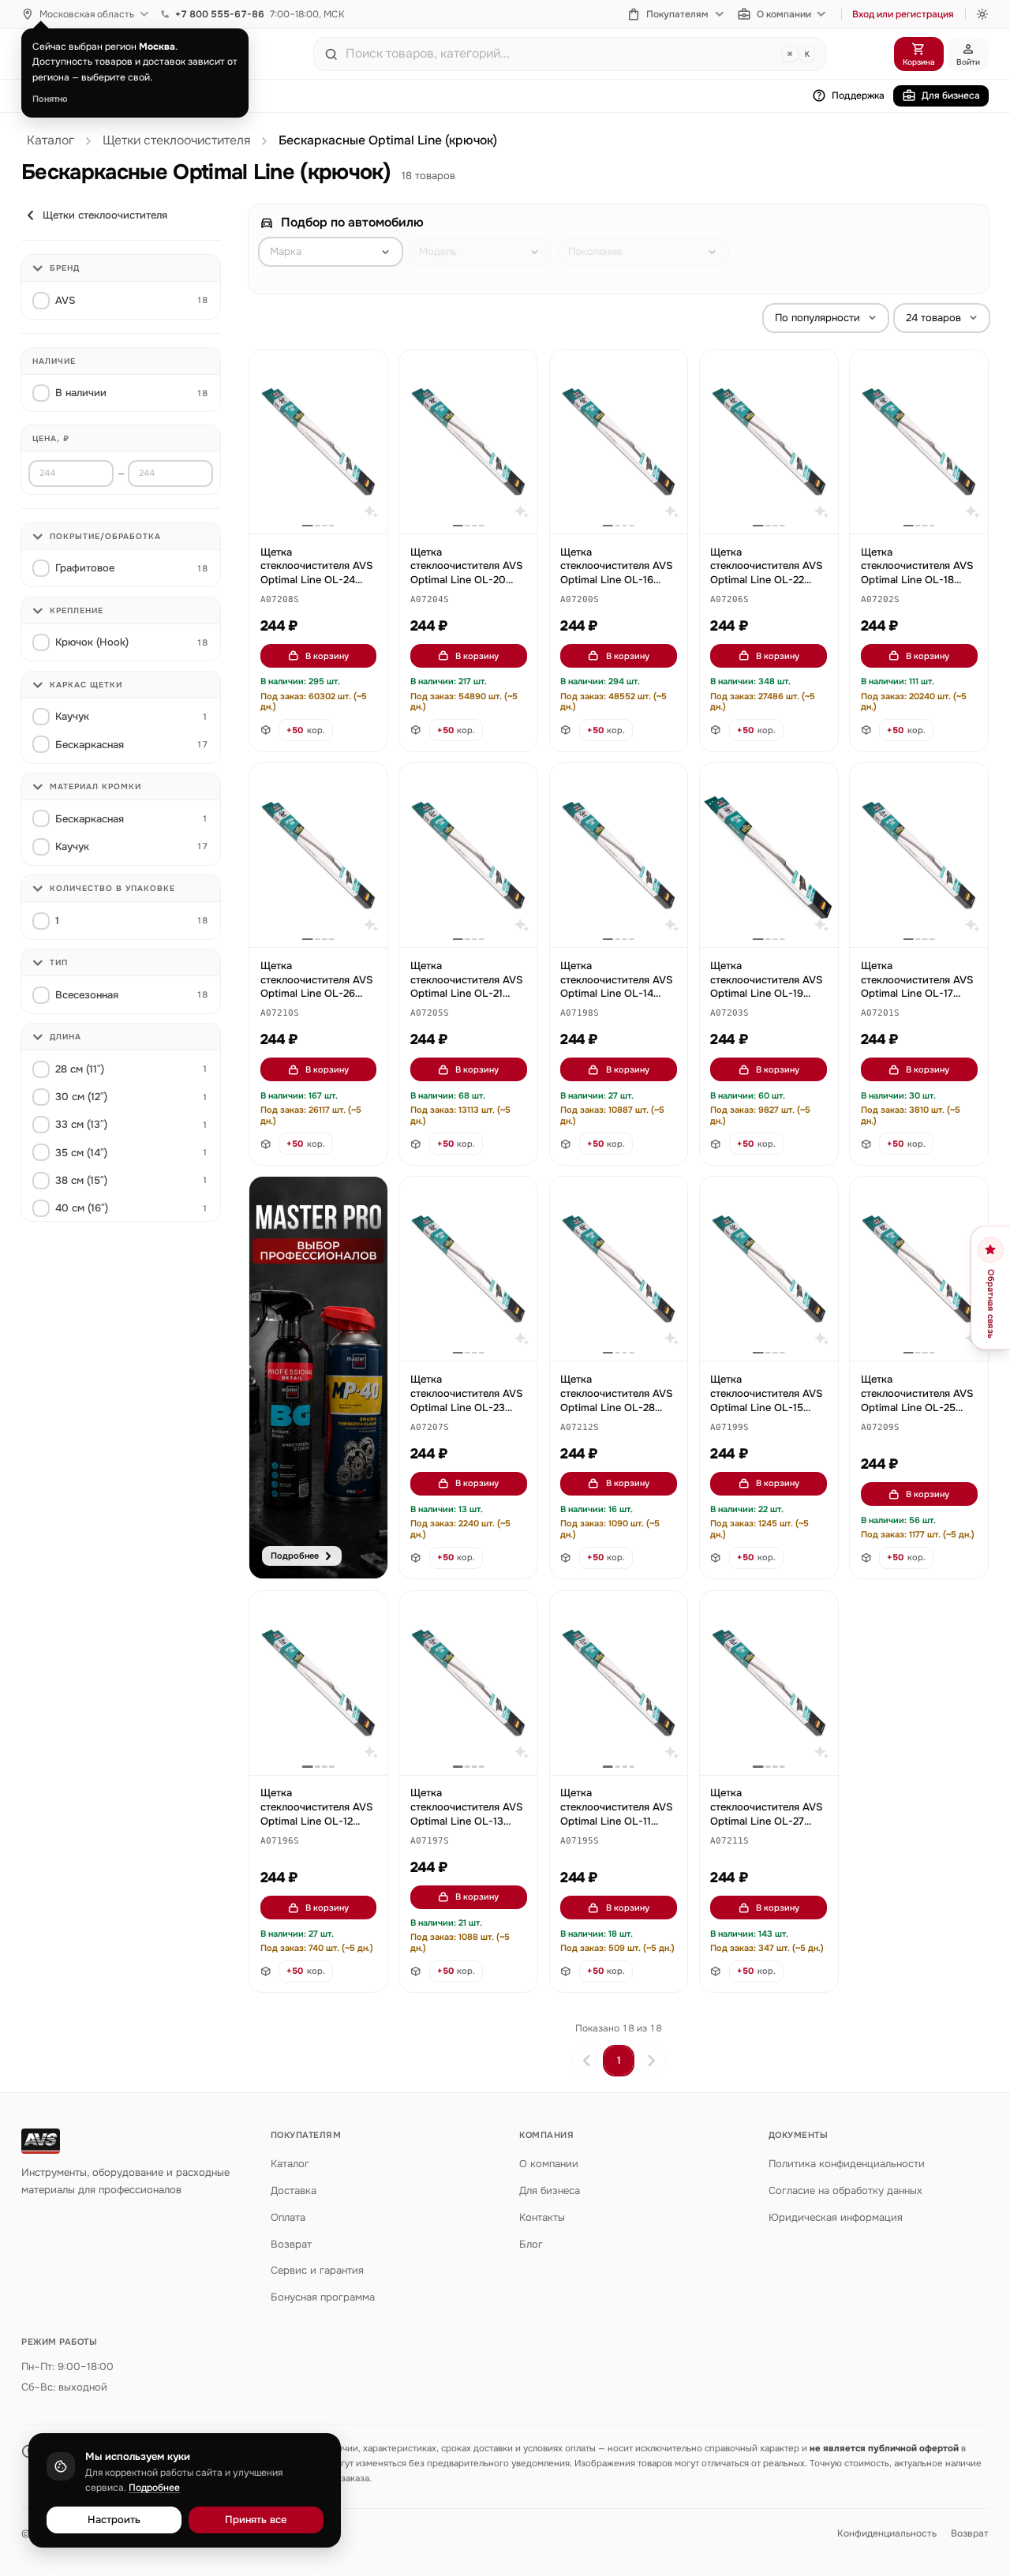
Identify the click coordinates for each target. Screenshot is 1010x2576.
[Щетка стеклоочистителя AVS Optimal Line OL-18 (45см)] (919, 442)
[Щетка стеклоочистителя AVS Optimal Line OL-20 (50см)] (468, 442)
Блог (531, 2244)
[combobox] (560, 54)
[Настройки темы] (982, 14)
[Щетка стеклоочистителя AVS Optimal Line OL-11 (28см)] (619, 1683)
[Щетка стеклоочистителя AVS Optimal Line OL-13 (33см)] (468, 1683)
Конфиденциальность (887, 2533)
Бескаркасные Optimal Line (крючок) (388, 140)
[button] (280, 600)
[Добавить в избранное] (368, 369)
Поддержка (858, 95)
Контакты (542, 2217)
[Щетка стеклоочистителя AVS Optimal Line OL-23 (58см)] (468, 1269)
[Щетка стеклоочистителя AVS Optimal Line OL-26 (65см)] (318, 855)
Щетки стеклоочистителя (176, 140)
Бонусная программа (323, 2297)
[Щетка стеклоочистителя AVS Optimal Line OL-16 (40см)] (619, 442)
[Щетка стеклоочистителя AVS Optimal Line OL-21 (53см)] (468, 855)
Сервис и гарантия (317, 2270)
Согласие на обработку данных (845, 2190)
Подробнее (154, 2488)
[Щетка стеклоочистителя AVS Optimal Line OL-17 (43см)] (919, 855)
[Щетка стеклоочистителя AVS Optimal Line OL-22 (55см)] (769, 442)
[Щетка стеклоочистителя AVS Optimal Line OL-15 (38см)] (769, 1269)
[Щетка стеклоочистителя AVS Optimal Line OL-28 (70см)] (619, 1269)
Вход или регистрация (903, 14)
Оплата (288, 2217)
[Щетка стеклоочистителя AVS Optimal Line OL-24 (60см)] (318, 442)
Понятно (50, 99)
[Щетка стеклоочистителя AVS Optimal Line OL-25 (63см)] (919, 1269)
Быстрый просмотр (325, 504)
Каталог (50, 140)
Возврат (291, 2244)
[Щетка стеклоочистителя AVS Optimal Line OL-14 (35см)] (619, 855)
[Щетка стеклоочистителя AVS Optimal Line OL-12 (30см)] (318, 1683)
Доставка (294, 2190)
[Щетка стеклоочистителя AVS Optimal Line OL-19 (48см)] (769, 855)
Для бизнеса (951, 95)
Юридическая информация (836, 2217)
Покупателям (677, 14)
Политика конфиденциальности (847, 2164)
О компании (784, 14)
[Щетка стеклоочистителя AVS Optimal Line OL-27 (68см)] (769, 1683)
